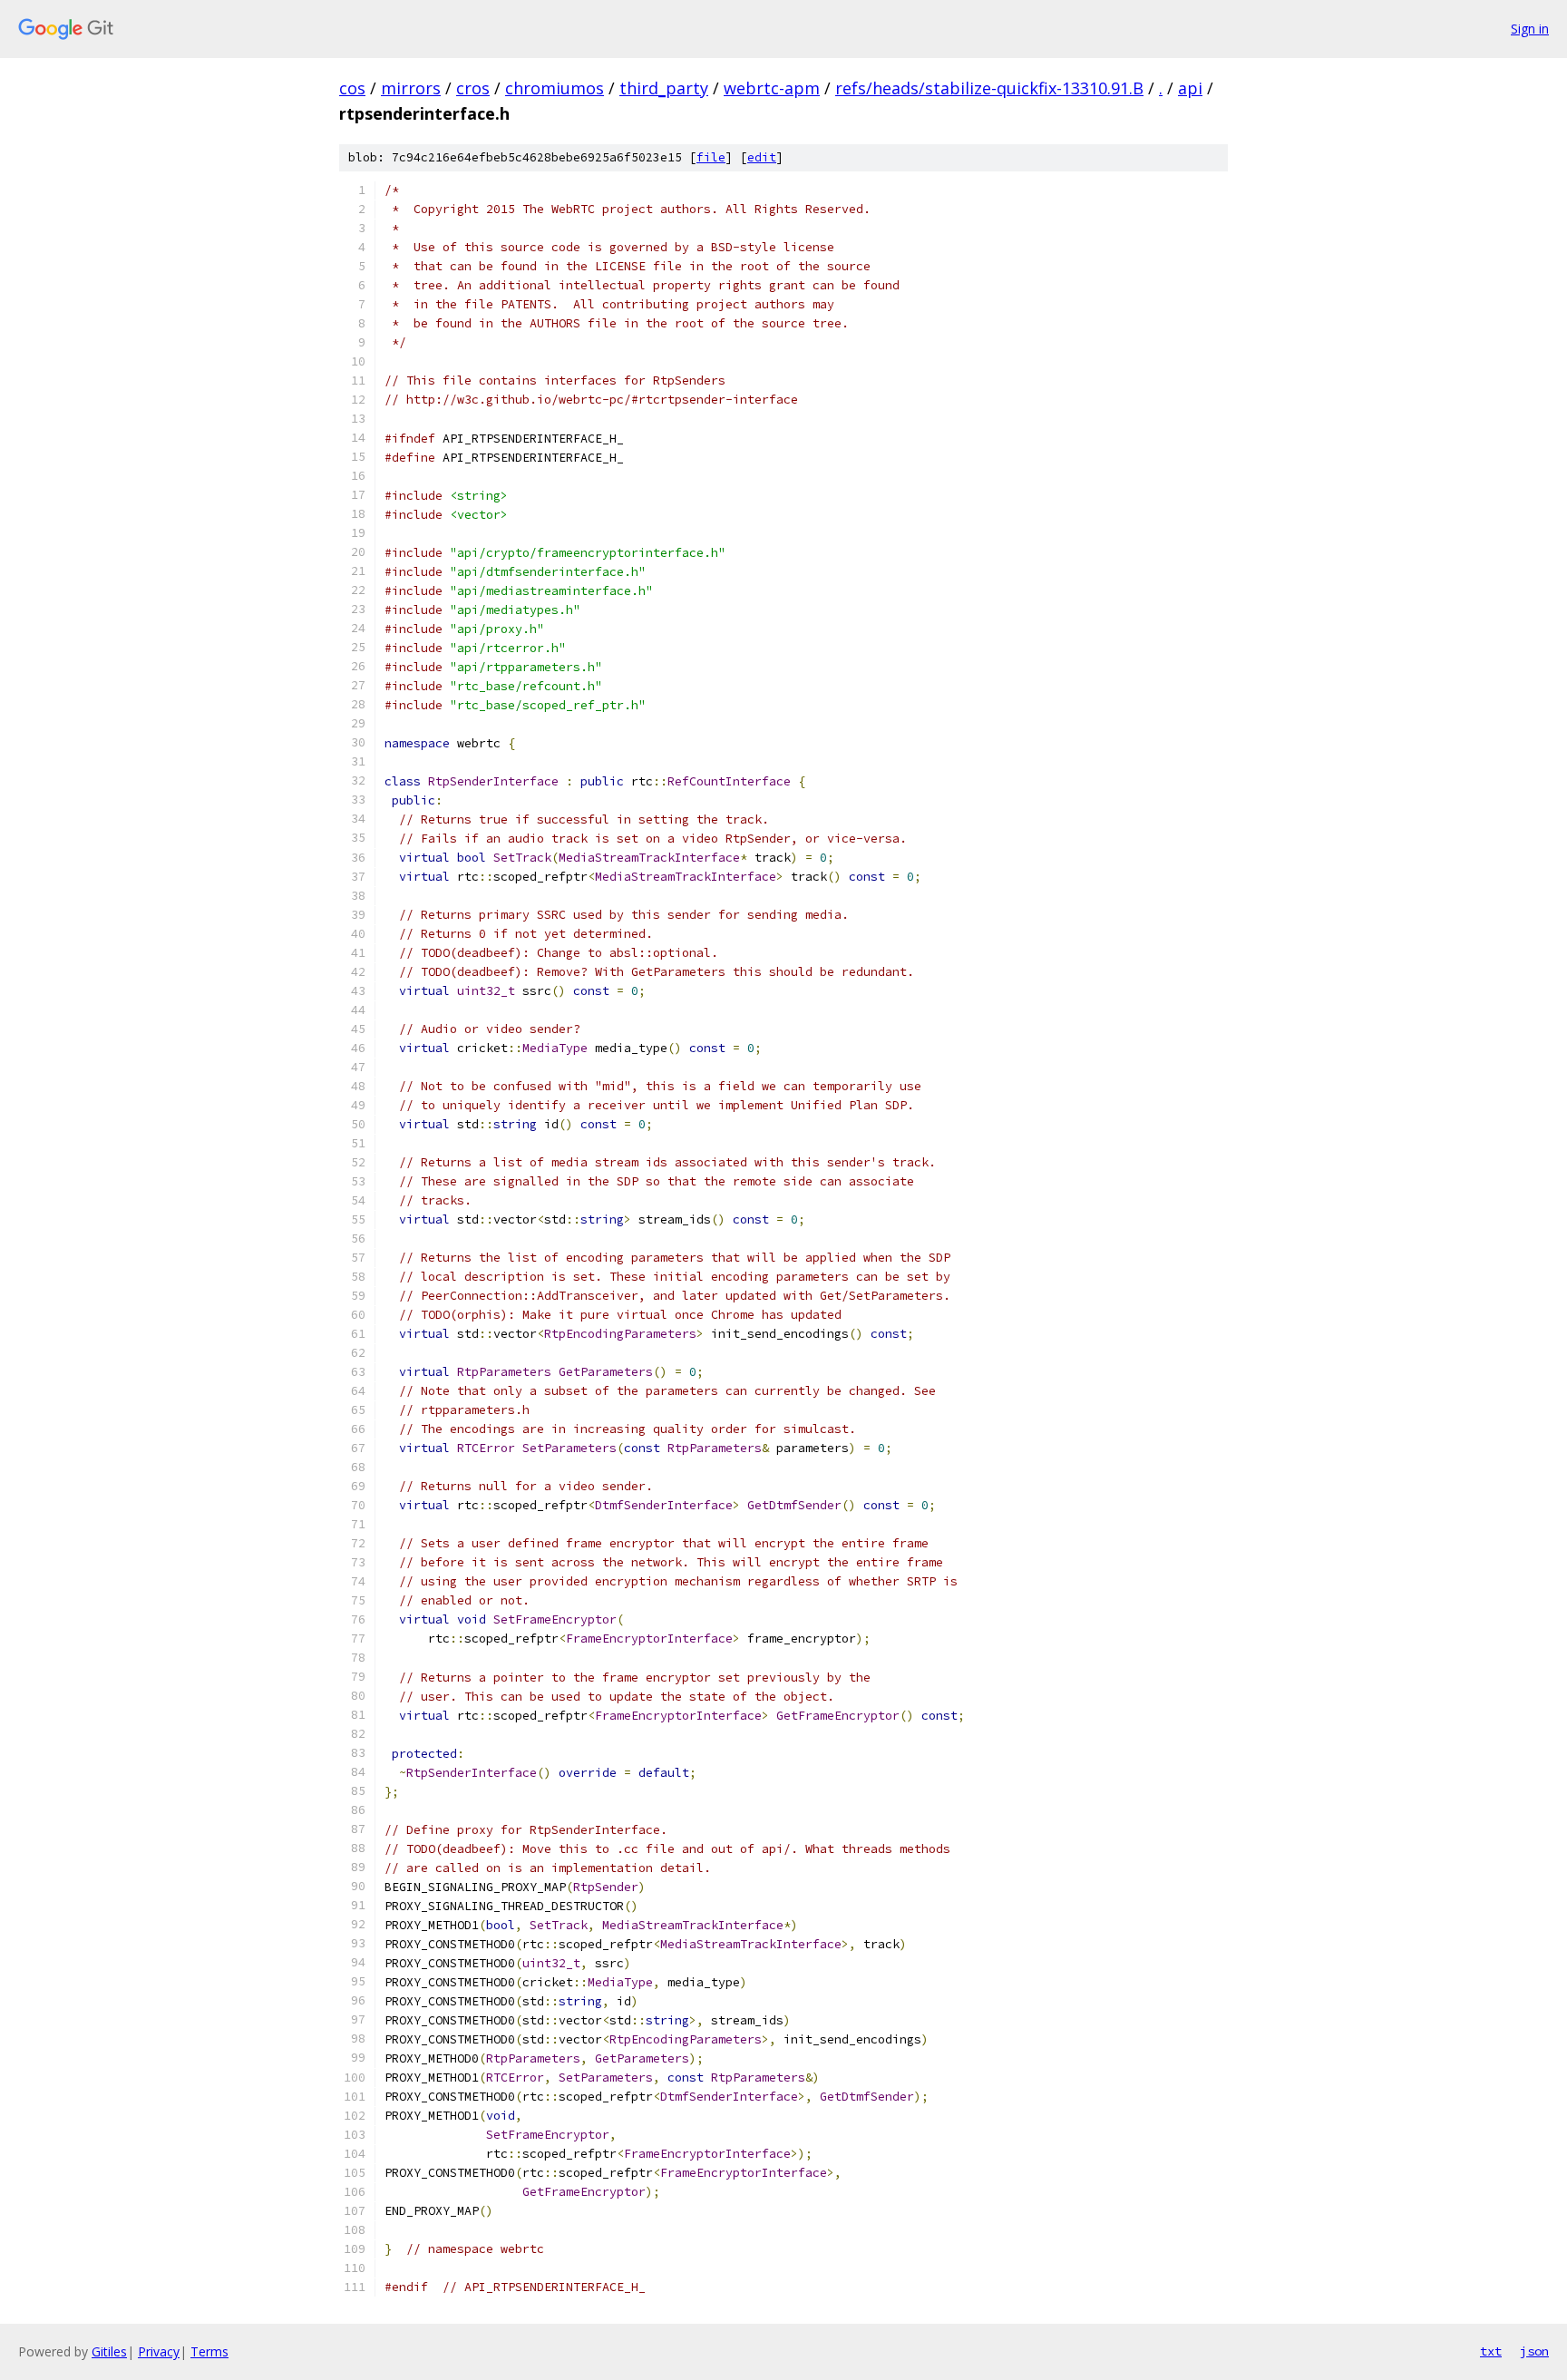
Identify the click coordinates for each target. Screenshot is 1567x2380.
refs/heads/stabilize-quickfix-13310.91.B (989, 88)
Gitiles (109, 2351)
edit (762, 157)
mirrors (411, 88)
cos (352, 88)
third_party (664, 88)
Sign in (1530, 29)
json (1534, 2351)
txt (1491, 2351)
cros (473, 88)
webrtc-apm (772, 88)
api (1190, 88)
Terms (209, 2351)
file (711, 157)
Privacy (159, 2351)
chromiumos (555, 88)
